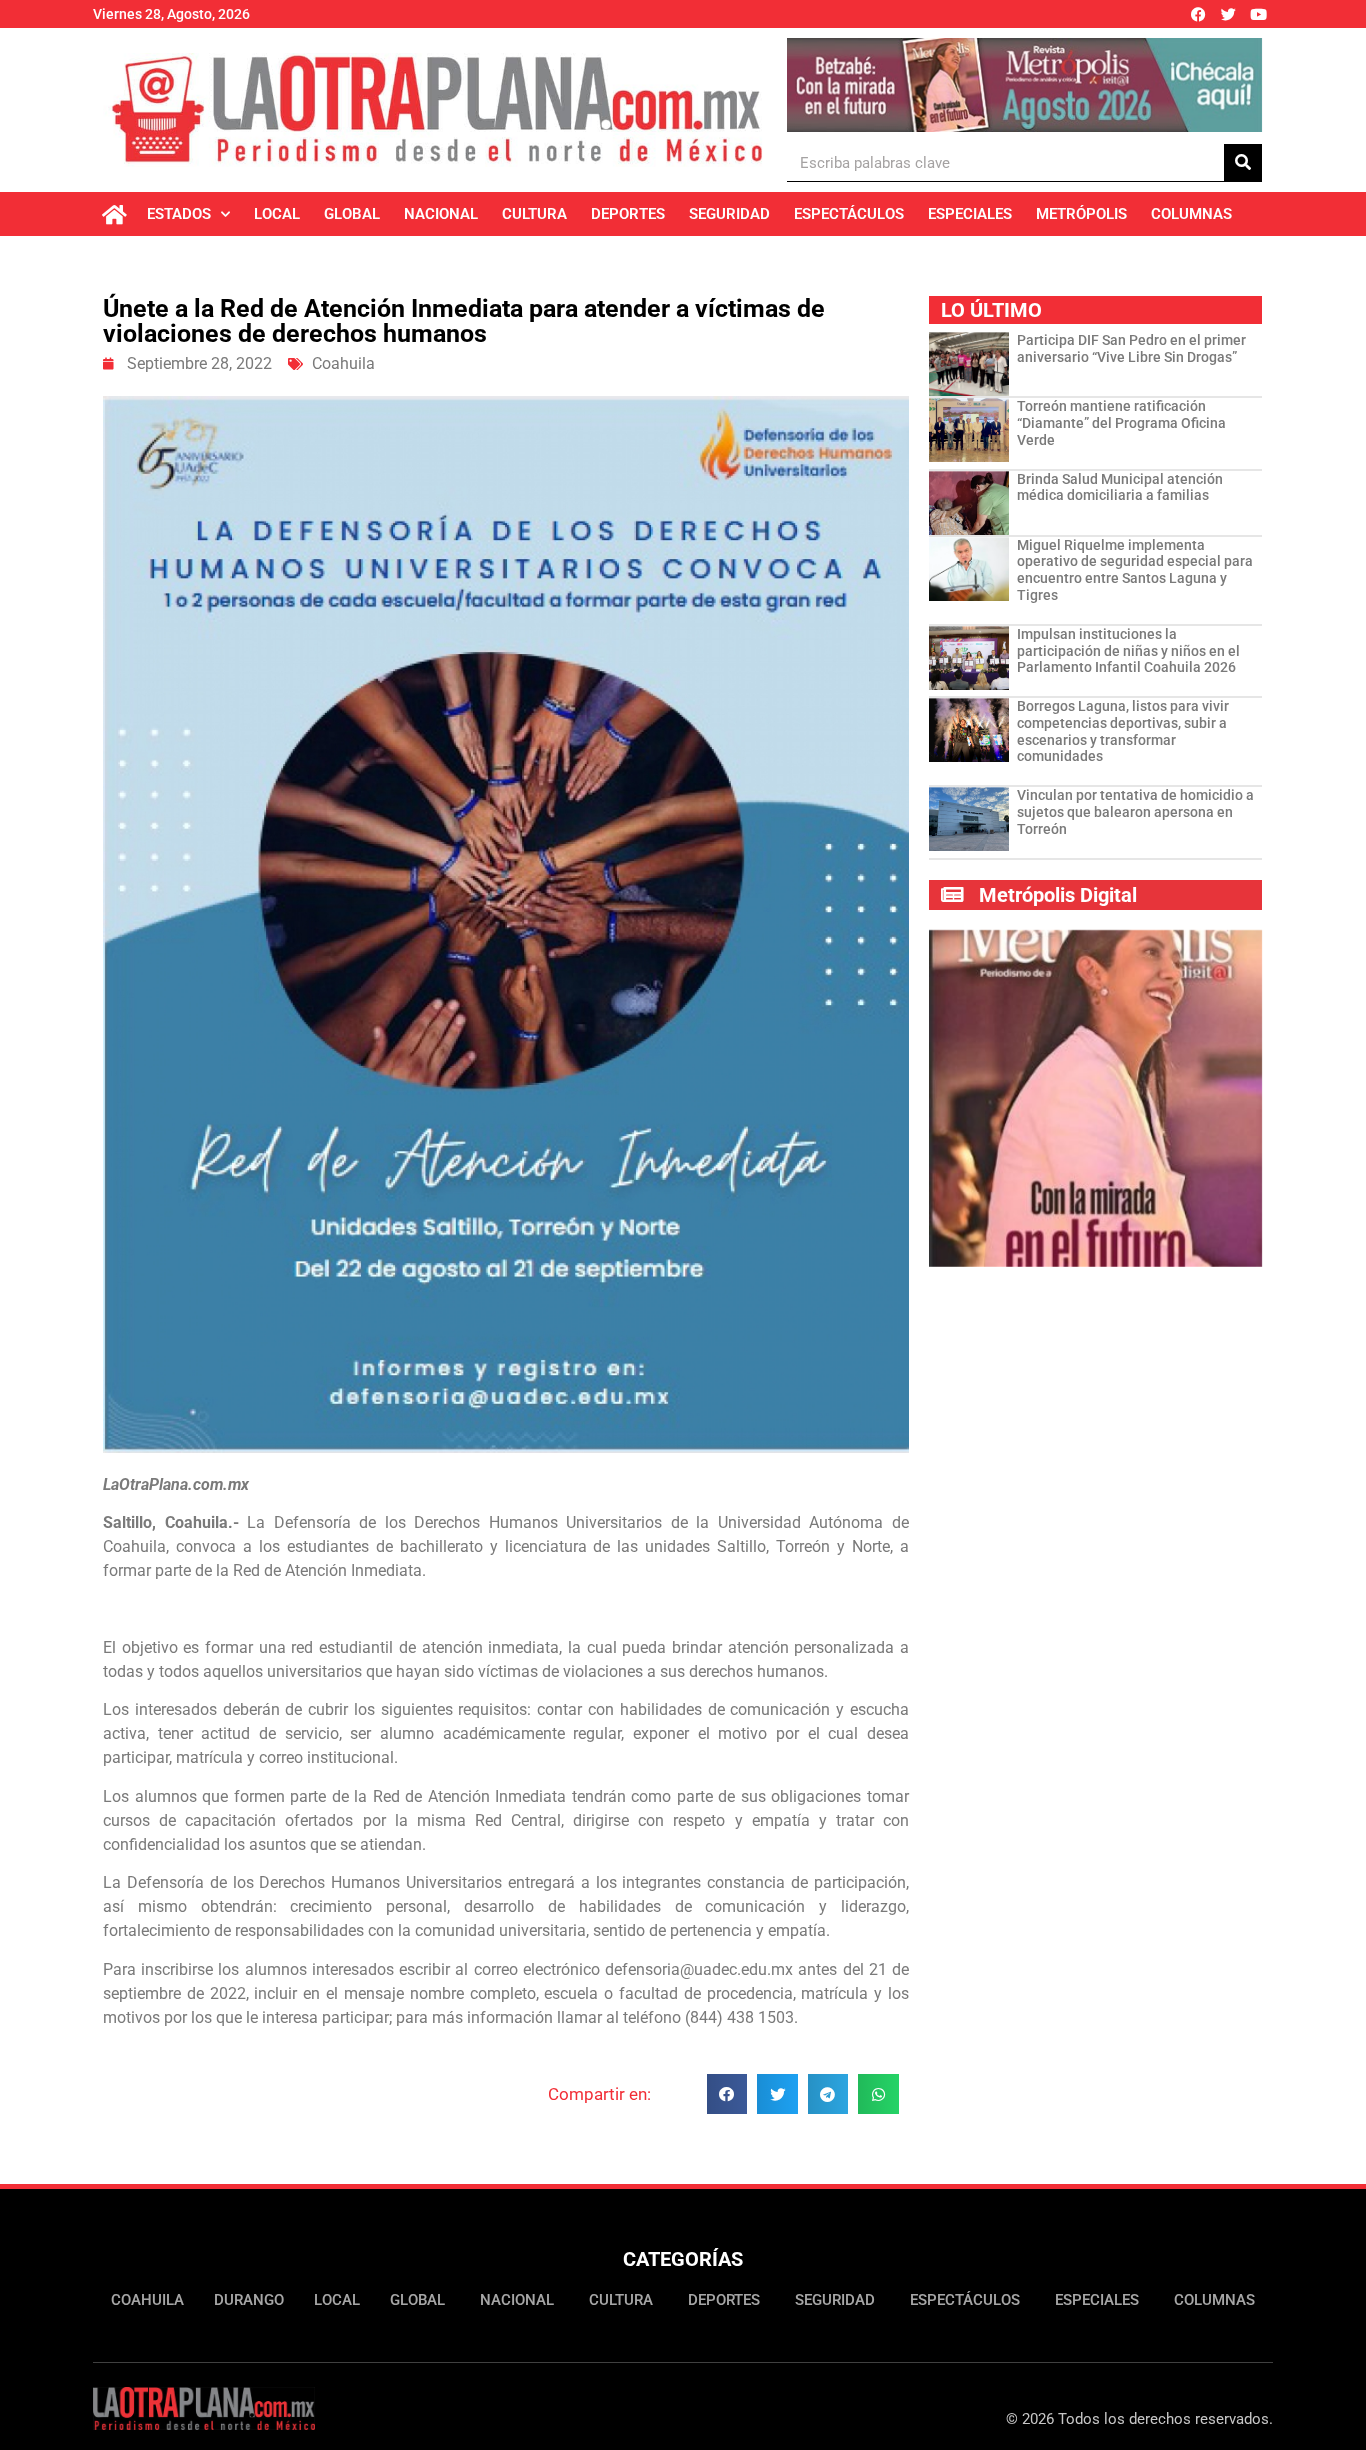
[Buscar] (1243, 162)
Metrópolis (1081, 214)
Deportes (628, 214)
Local (277, 214)
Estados (179, 214)
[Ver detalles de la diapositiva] (1024, 85)
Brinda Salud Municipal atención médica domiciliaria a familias (1120, 487)
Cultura (534, 214)
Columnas (1191, 214)
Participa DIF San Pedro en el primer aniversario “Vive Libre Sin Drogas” (1131, 348)
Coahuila (343, 363)
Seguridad (729, 214)
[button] (727, 2094)
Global (352, 214)
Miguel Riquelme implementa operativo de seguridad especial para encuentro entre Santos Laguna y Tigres (1135, 570)
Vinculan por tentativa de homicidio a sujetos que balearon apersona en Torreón (1135, 812)
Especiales (970, 214)
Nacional (441, 214)
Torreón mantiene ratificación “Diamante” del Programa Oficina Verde (1121, 423)
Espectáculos (849, 214)
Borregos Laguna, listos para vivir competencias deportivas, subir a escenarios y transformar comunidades (1123, 731)
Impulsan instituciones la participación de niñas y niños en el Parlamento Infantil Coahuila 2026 (1128, 651)
